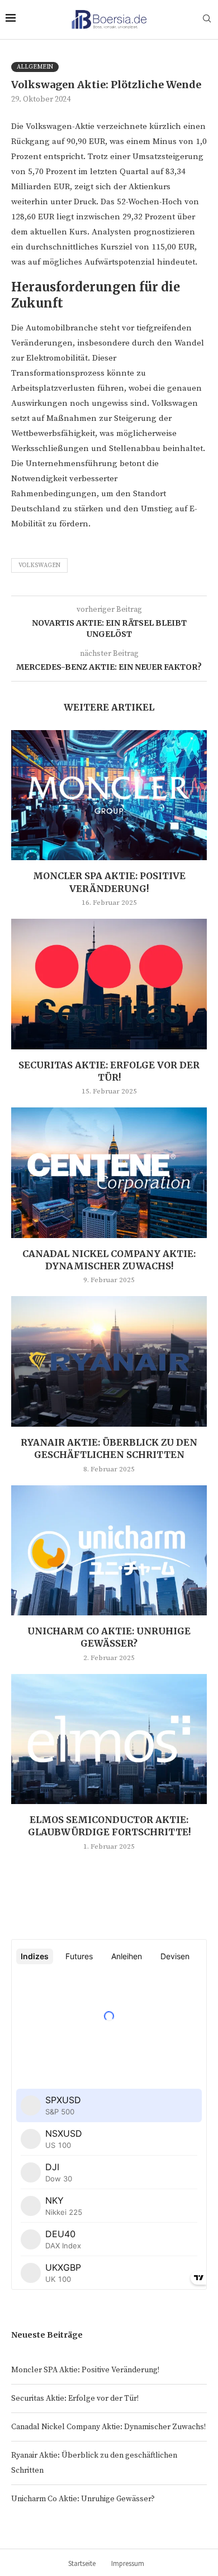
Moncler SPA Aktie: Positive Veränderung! (85, 2370)
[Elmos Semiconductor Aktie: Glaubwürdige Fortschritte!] (109, 1739)
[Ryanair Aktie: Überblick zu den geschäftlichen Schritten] (109, 1361)
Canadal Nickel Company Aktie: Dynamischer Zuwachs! (108, 2427)
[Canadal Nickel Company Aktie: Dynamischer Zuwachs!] (109, 1172)
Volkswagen (39, 565)
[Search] (207, 20)
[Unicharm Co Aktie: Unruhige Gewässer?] (109, 1550)
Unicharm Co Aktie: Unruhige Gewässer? (83, 2499)
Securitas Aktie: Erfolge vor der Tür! (75, 2398)
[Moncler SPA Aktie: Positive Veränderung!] (109, 795)
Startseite (82, 2563)
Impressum (128, 2563)
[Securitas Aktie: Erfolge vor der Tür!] (109, 984)
